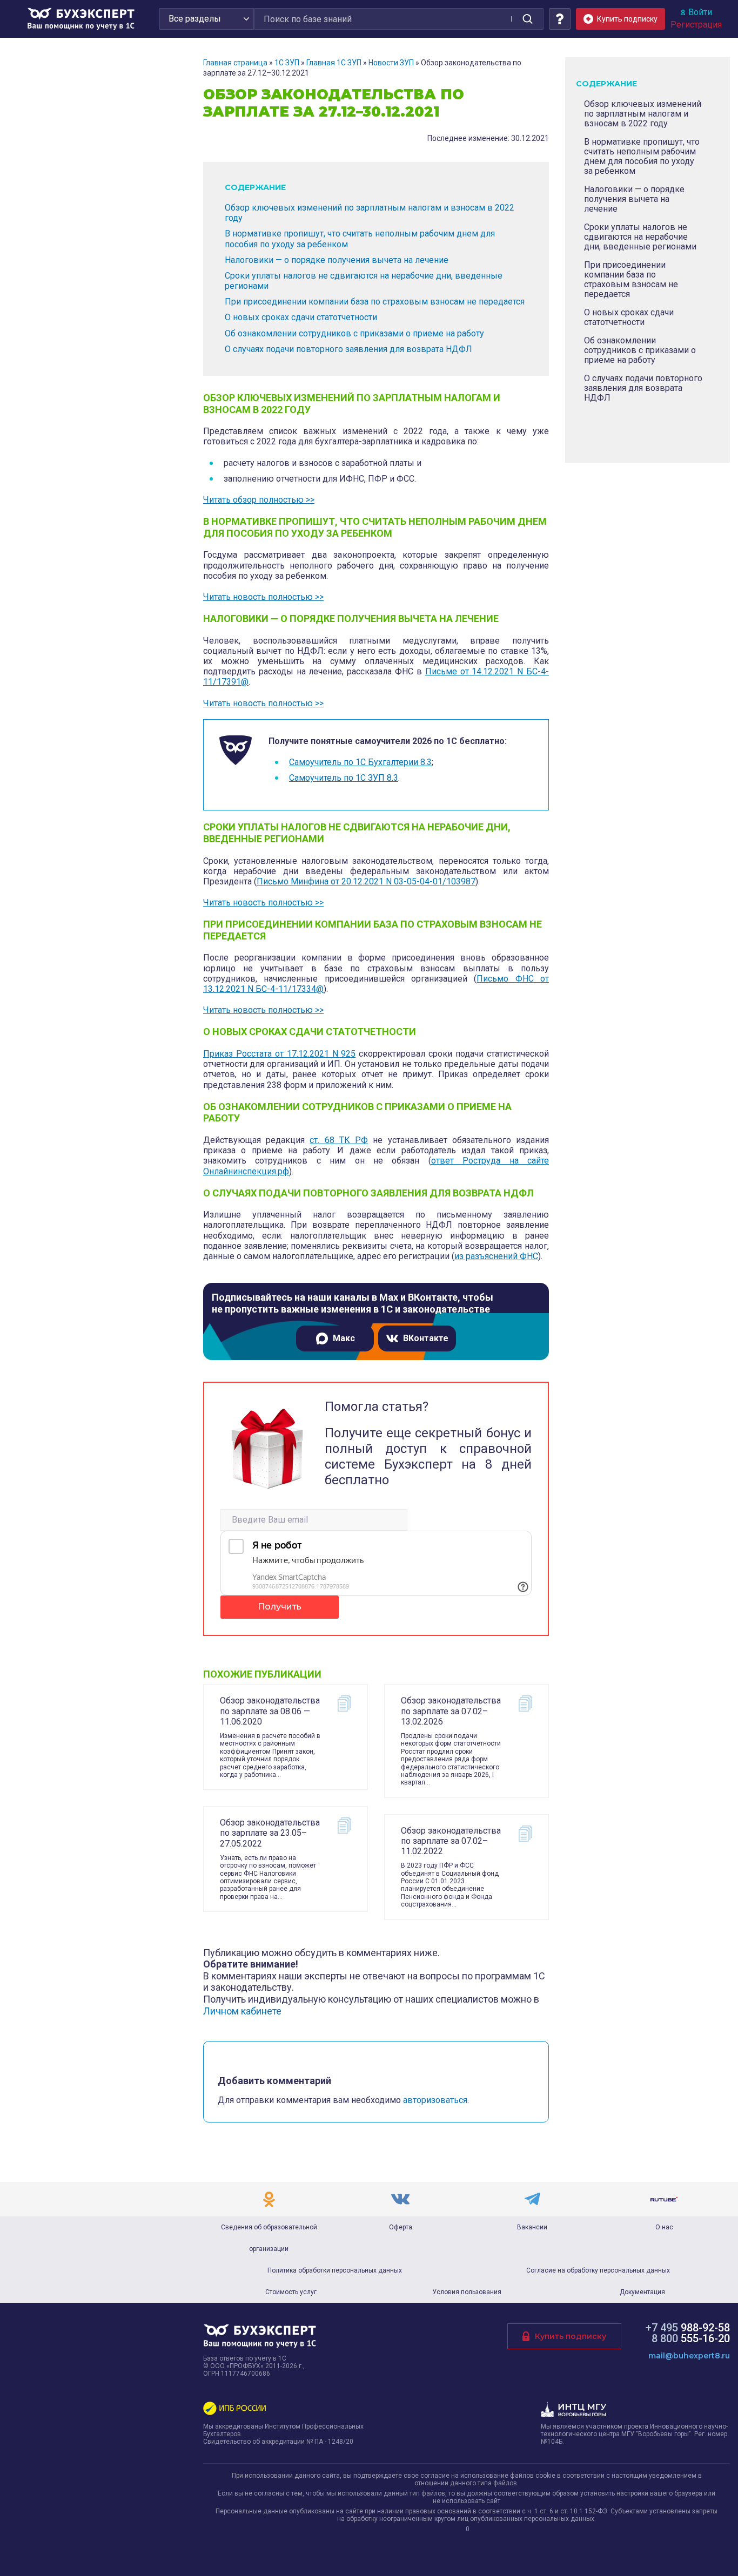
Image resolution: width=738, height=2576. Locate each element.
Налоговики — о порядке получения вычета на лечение (337, 260)
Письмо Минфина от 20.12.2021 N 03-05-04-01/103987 (366, 881)
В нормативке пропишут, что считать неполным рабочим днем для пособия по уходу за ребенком (642, 156)
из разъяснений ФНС (496, 1256)
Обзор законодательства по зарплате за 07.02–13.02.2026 (451, 1711)
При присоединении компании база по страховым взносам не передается (375, 302)
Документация (642, 2292)
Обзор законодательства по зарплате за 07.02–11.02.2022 (451, 1841)
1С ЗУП (287, 63)
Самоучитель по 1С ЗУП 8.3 (344, 778)
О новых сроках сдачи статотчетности (301, 317)
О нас (664, 2227)
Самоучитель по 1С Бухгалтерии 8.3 (360, 762)
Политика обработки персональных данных (335, 2270)
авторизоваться (435, 2100)
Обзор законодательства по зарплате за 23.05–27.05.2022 (270, 1833)
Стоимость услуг (291, 2292)
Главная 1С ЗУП (334, 63)
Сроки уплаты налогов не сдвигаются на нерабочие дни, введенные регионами (640, 237)
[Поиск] (527, 19)
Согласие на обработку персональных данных (598, 2270)
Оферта (401, 2227)
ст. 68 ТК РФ (339, 1140)
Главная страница (235, 63)
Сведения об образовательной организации (269, 2238)
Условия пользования (467, 2292)
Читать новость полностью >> (263, 597)
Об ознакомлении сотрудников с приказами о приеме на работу (354, 333)
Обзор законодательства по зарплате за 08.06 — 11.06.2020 (270, 1711)
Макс (344, 1338)
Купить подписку (571, 2336)
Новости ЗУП (391, 63)
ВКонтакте (426, 1338)
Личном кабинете (242, 2011)
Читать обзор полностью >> (259, 500)
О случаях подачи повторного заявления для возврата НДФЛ (348, 349)
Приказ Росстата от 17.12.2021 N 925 (279, 1054)
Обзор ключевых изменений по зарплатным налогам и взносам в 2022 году (643, 114)
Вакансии (532, 2227)
